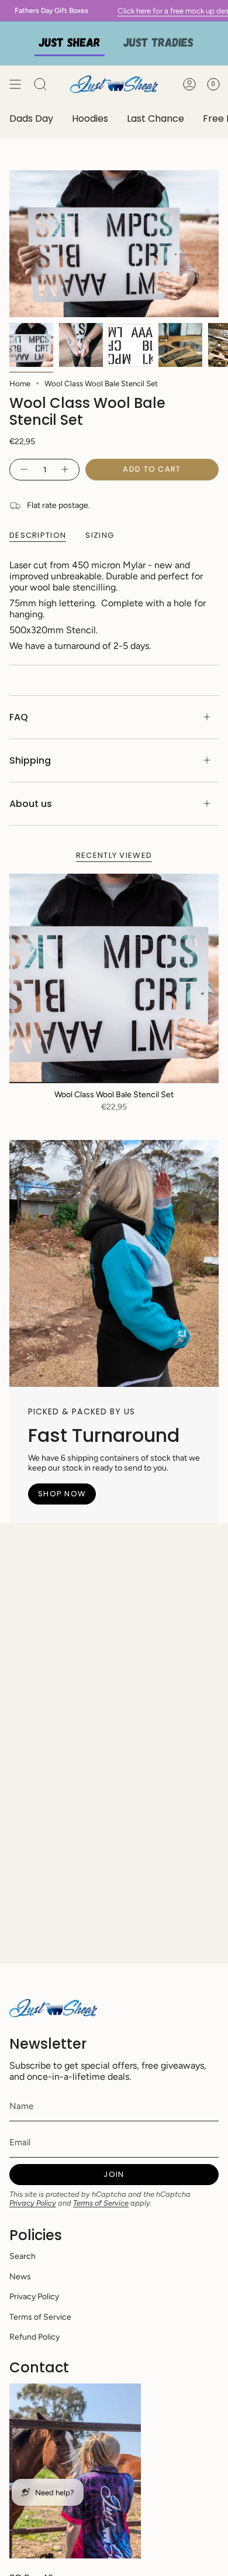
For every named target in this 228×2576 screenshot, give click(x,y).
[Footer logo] (53, 2008)
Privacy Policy (33, 2203)
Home (20, 383)
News (20, 2277)
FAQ (19, 717)
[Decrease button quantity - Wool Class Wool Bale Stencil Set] (23, 470)
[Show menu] (15, 84)
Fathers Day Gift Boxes (41, 11)
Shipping (30, 760)
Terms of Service (101, 2203)
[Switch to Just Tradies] (158, 44)
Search (23, 2256)
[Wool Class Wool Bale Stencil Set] (114, 978)
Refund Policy (34, 2337)
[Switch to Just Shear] (70, 44)
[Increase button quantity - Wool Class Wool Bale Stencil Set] (65, 470)
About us (31, 804)
